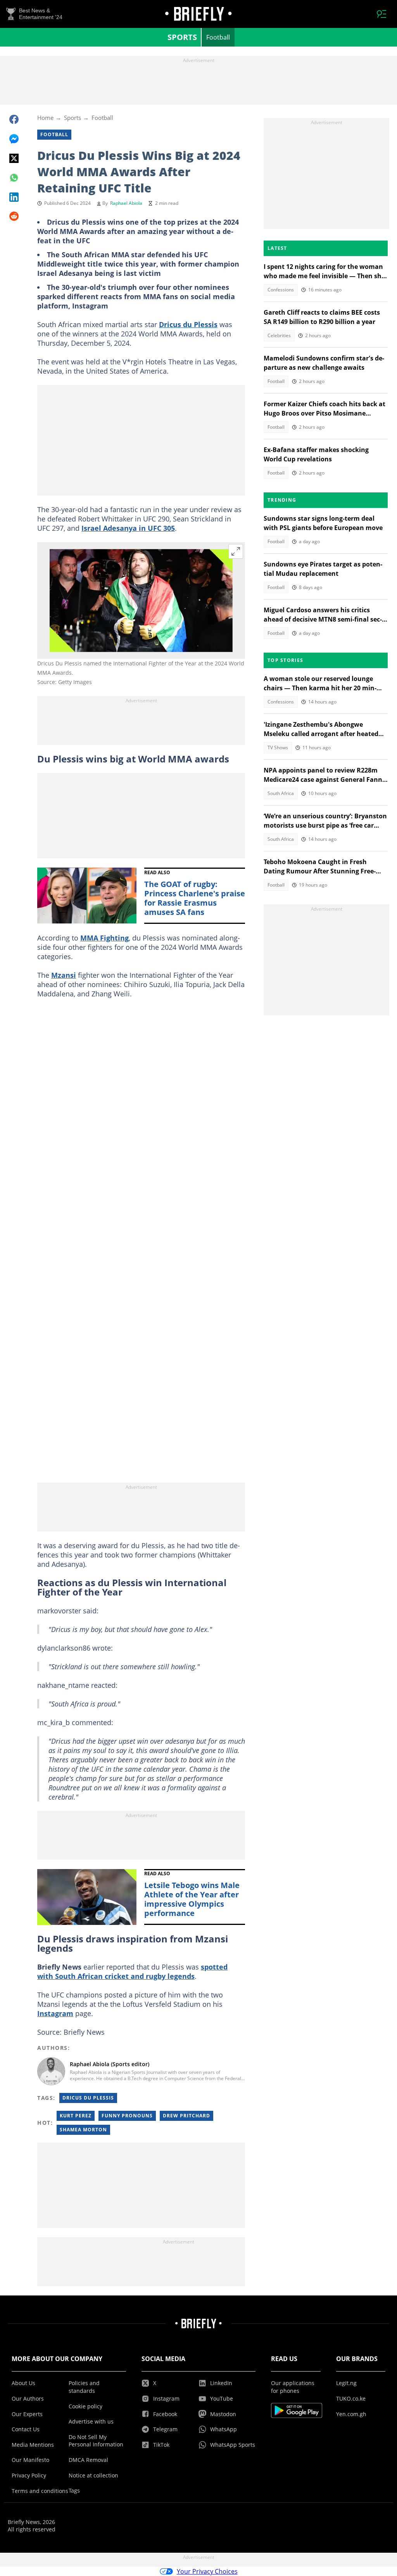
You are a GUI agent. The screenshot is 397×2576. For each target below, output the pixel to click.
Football (218, 37)
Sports (182, 37)
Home (45, 118)
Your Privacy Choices (207, 2571)
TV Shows (278, 748)
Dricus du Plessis (188, 324)
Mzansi (64, 975)
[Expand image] (236, 551)
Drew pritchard (186, 2116)
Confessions (281, 290)
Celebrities (279, 335)
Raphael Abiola (126, 203)
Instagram (55, 2013)
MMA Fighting (104, 938)
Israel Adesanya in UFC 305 (128, 528)
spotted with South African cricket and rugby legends (132, 1971)
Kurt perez (76, 2116)
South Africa (281, 793)
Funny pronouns (127, 2116)
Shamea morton (83, 2130)
